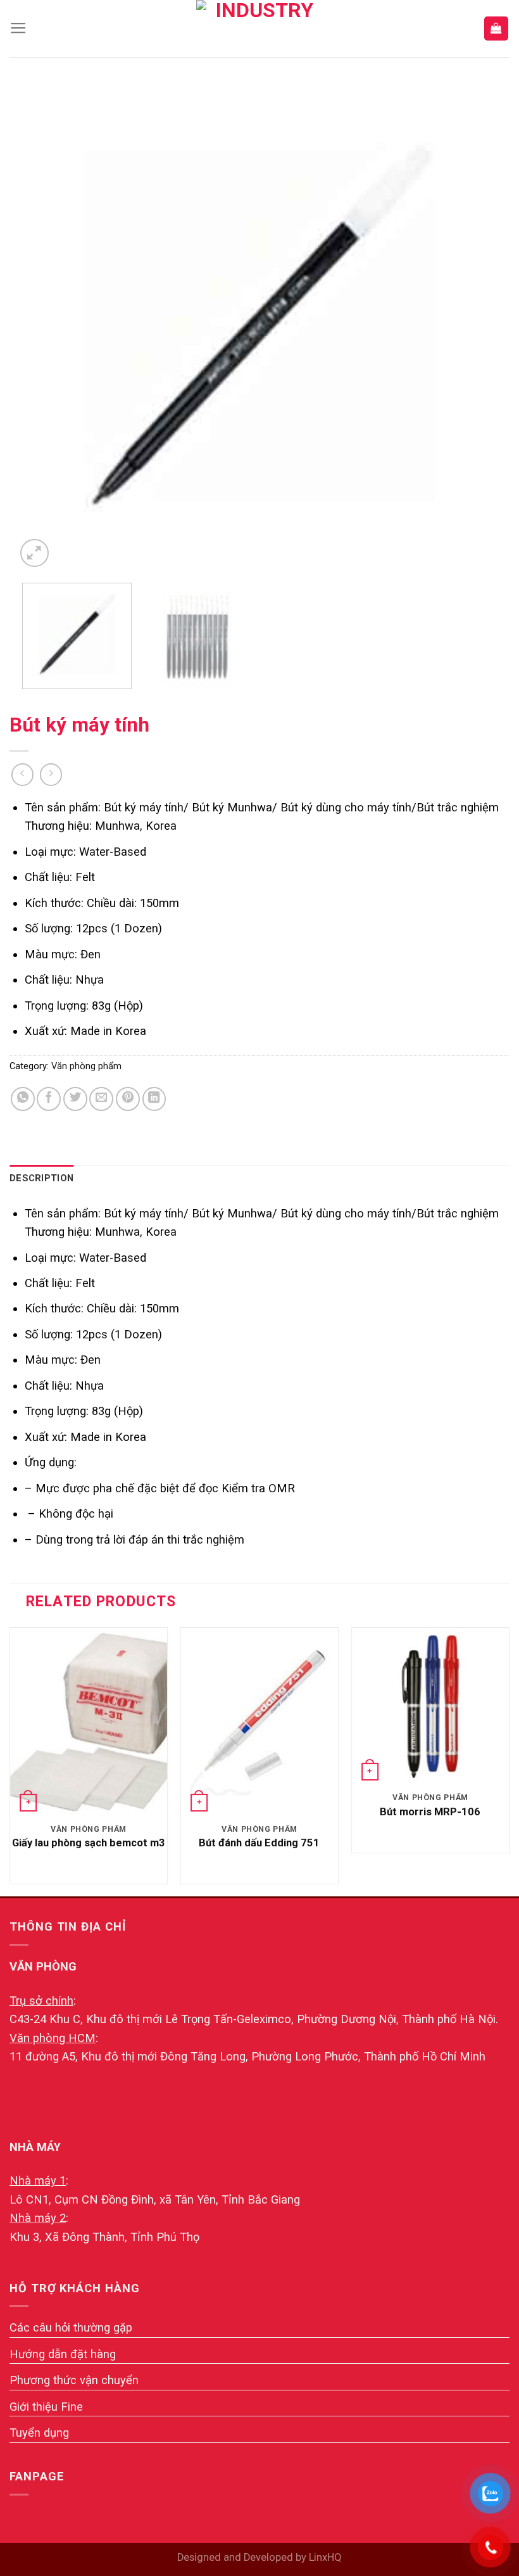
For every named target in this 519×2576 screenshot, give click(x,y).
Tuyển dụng (39, 2433)
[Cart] (496, 28)
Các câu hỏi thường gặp (71, 2327)
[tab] (41, 1179)
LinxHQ (325, 2557)
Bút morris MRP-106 (430, 1812)
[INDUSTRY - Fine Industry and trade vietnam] (259, 29)
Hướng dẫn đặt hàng (63, 2354)
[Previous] (41, 326)
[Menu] (18, 29)
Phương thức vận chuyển (74, 2380)
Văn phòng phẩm (86, 1066)
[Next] (478, 326)
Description (41, 1178)
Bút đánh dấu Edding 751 (259, 1843)
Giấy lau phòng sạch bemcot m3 (89, 1843)
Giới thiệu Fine (46, 2407)
